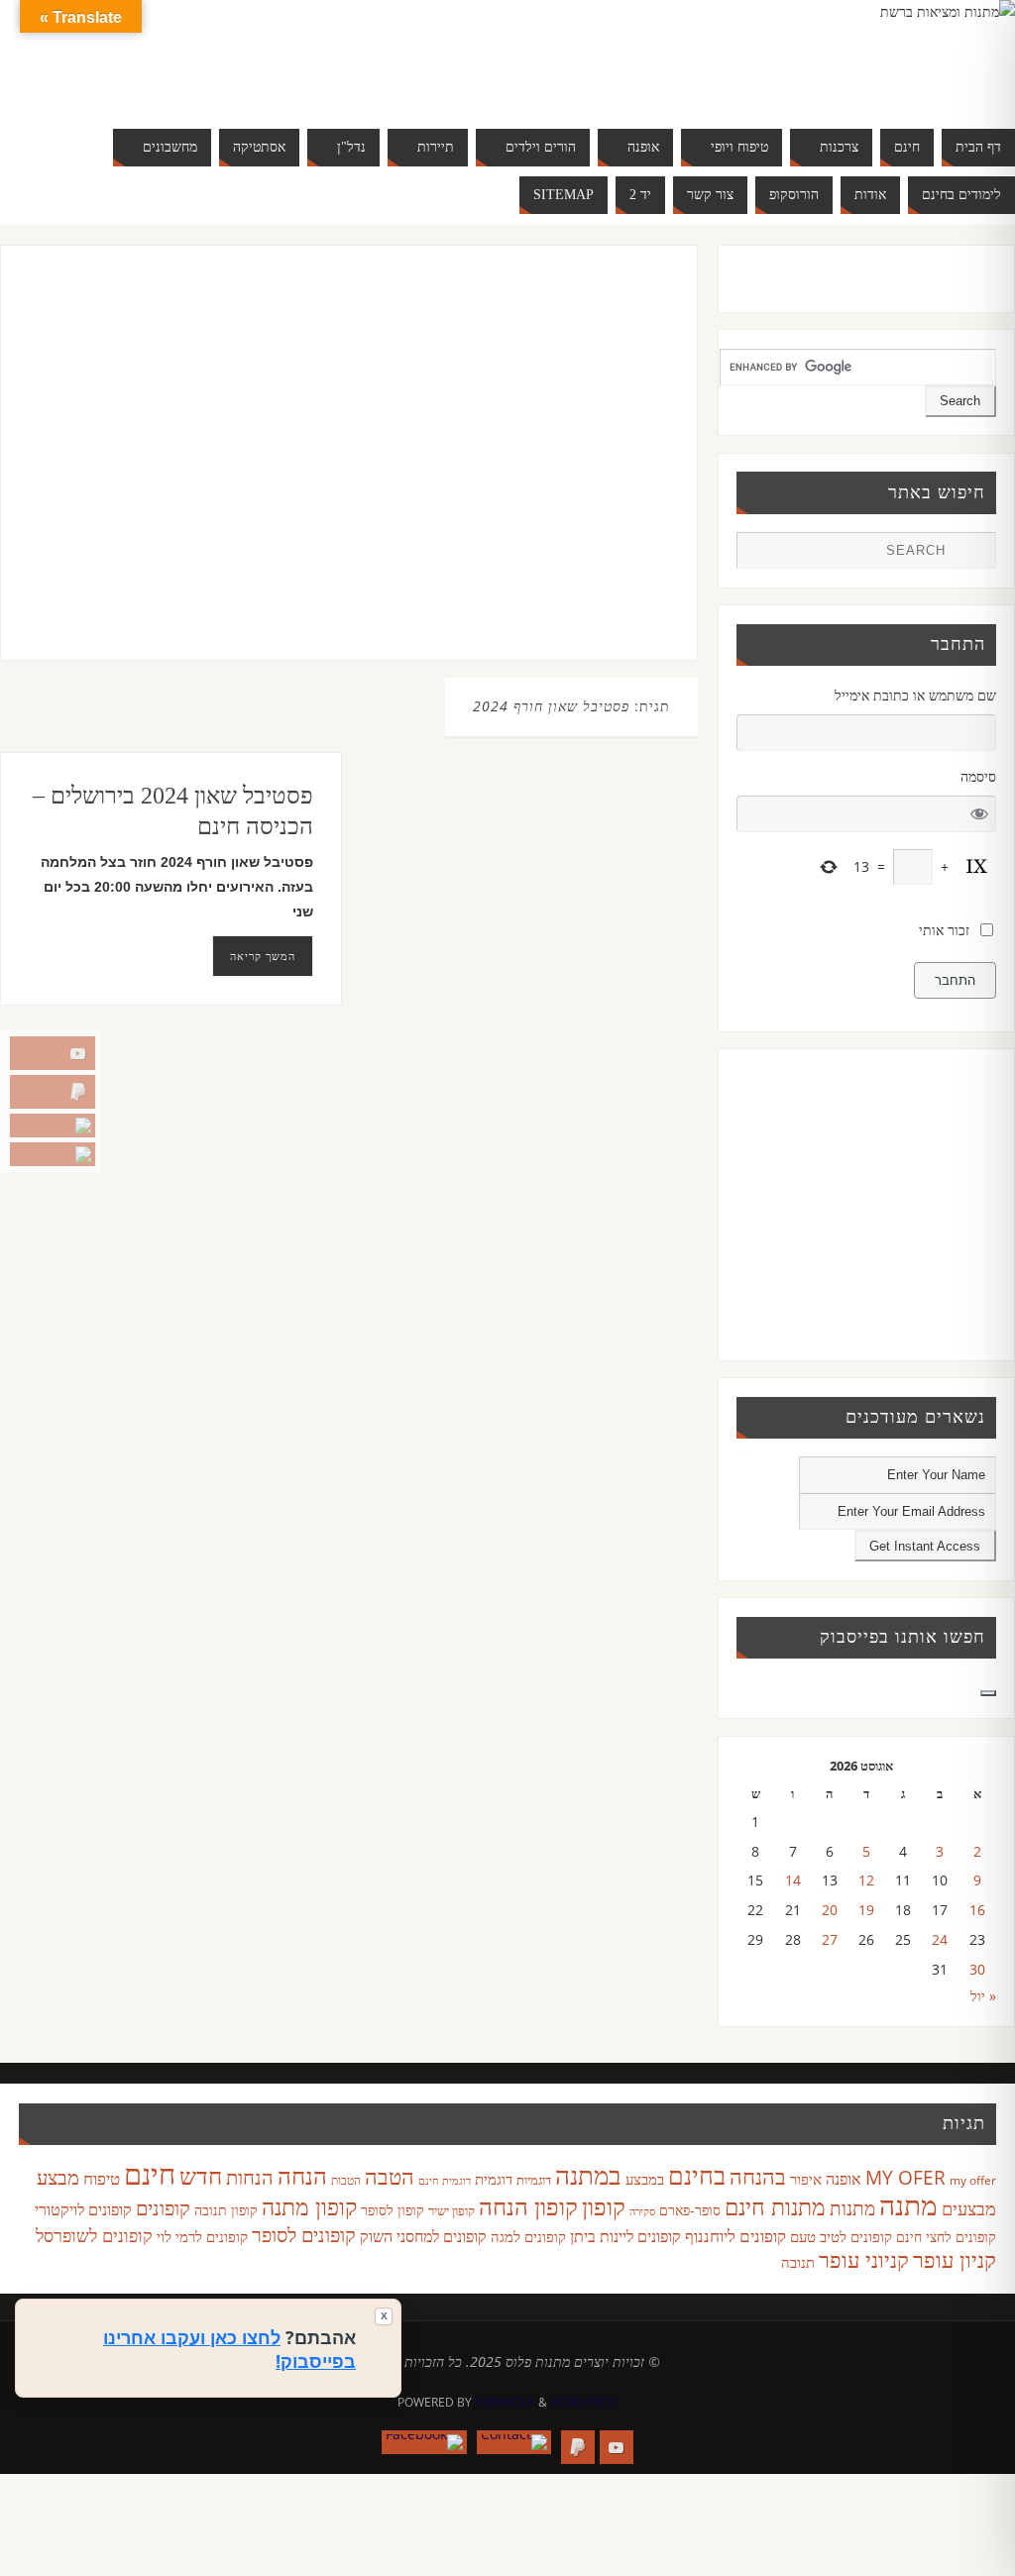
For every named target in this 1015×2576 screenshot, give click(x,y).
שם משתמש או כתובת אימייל (915, 695)
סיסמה (978, 776)
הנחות (250, 2177)
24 (940, 1939)
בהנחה (758, 2176)
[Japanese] (218, 55)
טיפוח (102, 2178)
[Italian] (198, 55)
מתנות (852, 2208)
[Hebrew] (178, 55)
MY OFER (905, 2178)
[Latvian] (258, 55)
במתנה (588, 2175)
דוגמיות (534, 2180)
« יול (983, 1996)
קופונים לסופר (304, 2235)
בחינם (697, 2175)
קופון (604, 2206)
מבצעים (969, 2208)
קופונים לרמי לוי (202, 2236)
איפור (806, 2179)
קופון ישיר (451, 2211)
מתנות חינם (775, 2206)
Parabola (505, 2402)
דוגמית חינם (445, 2181)
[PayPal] (53, 1092)
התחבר (955, 980)
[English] (139, 55)
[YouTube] (53, 1053)
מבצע (58, 2177)
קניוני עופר (864, 2259)
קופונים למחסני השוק (423, 2236)
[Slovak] (159, 79)
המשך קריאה (263, 956)
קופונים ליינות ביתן (625, 2236)
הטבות (346, 2180)
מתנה (908, 2204)
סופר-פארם (690, 2210)
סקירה (642, 2211)
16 (977, 1910)
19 (866, 1910)
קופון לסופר (393, 2210)
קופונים (163, 2207)
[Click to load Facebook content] (988, 1693)
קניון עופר (955, 2259)
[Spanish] (178, 79)
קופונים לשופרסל (94, 2235)
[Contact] (53, 1126)
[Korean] (238, 55)
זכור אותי (944, 930)
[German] (159, 55)
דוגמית (494, 2179)
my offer (973, 2180)
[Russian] (139, 79)
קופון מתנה (309, 2207)
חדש (201, 2176)
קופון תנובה (226, 2210)
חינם (150, 2174)
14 (793, 1880)
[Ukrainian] (198, 79)
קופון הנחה (528, 2206)
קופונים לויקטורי (83, 2209)
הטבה (390, 2176)
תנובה (798, 2262)
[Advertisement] (328, 473)
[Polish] (278, 55)
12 (866, 1880)
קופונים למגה (528, 2236)
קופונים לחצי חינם (946, 2237)
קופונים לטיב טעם (841, 2236)
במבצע (645, 2179)
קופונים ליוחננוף (735, 2236)
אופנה (844, 2179)
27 (830, 1939)
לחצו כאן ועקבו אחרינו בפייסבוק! (229, 2349)
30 (977, 1969)
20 (830, 1910)
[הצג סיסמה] (980, 814)
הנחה (302, 2175)
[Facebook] (53, 1154)
